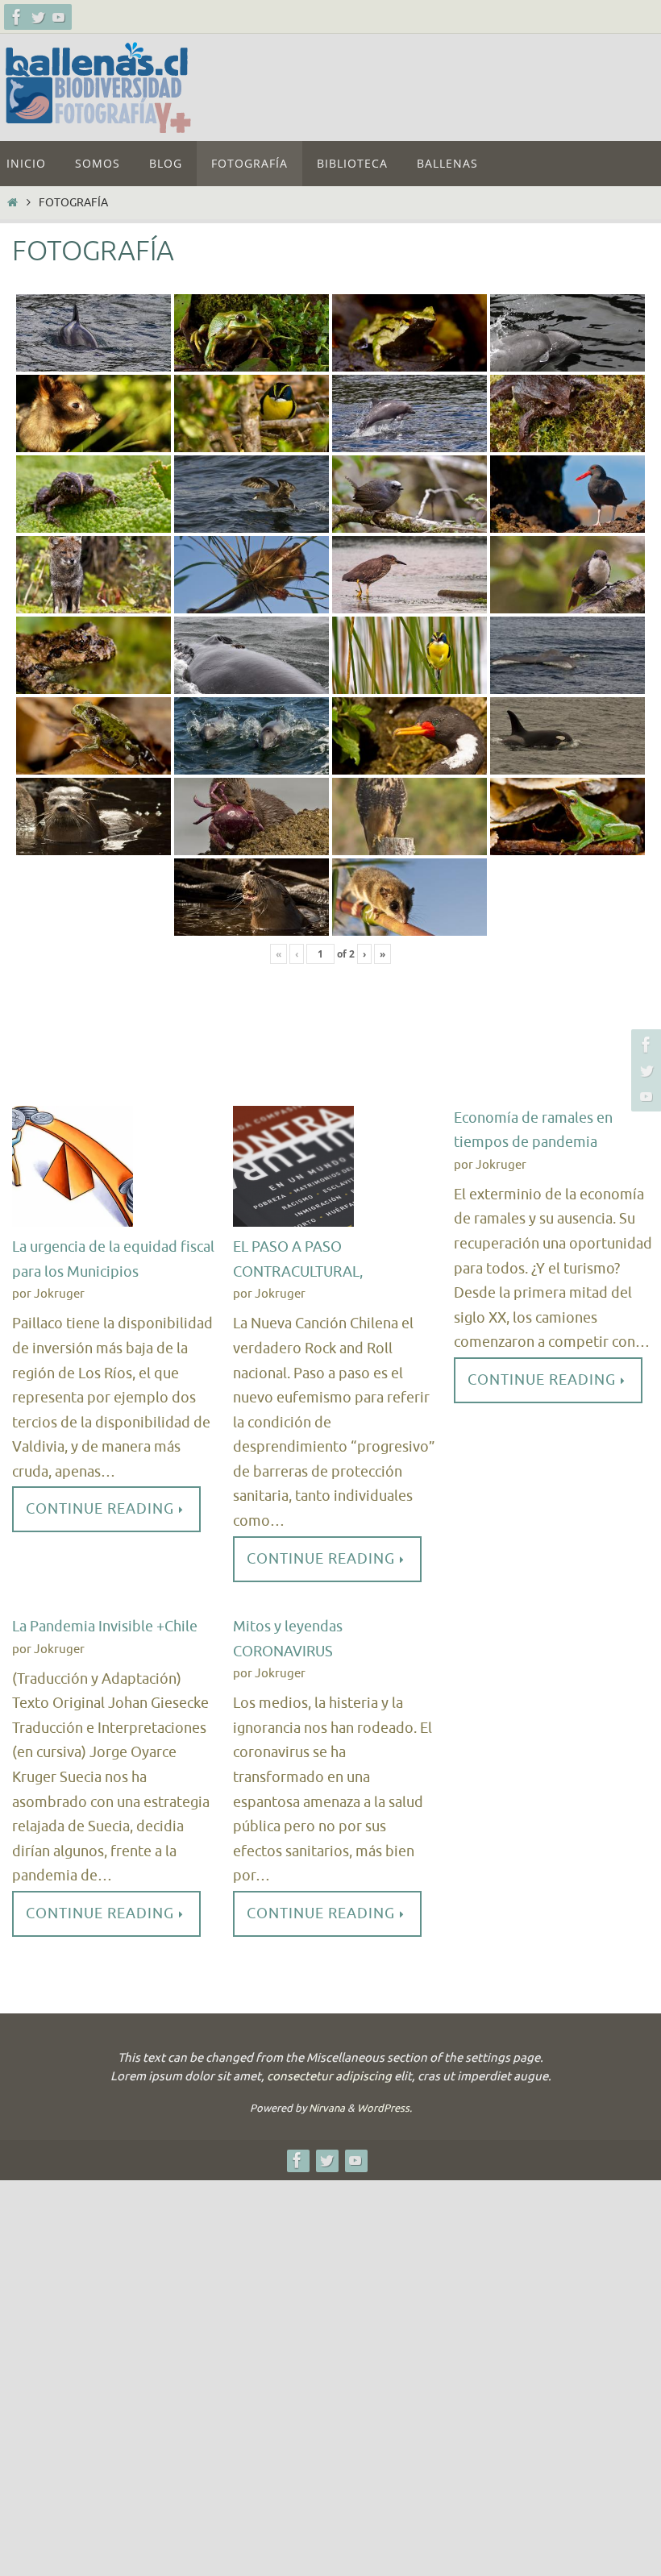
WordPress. (385, 2108)
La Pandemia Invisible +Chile (105, 1627)
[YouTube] (59, 17)
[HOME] (12, 202)
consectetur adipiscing (329, 2077)
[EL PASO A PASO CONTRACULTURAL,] (293, 1171)
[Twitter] (38, 17)
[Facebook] (17, 17)
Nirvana (327, 2108)
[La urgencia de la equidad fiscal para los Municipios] (73, 1171)
